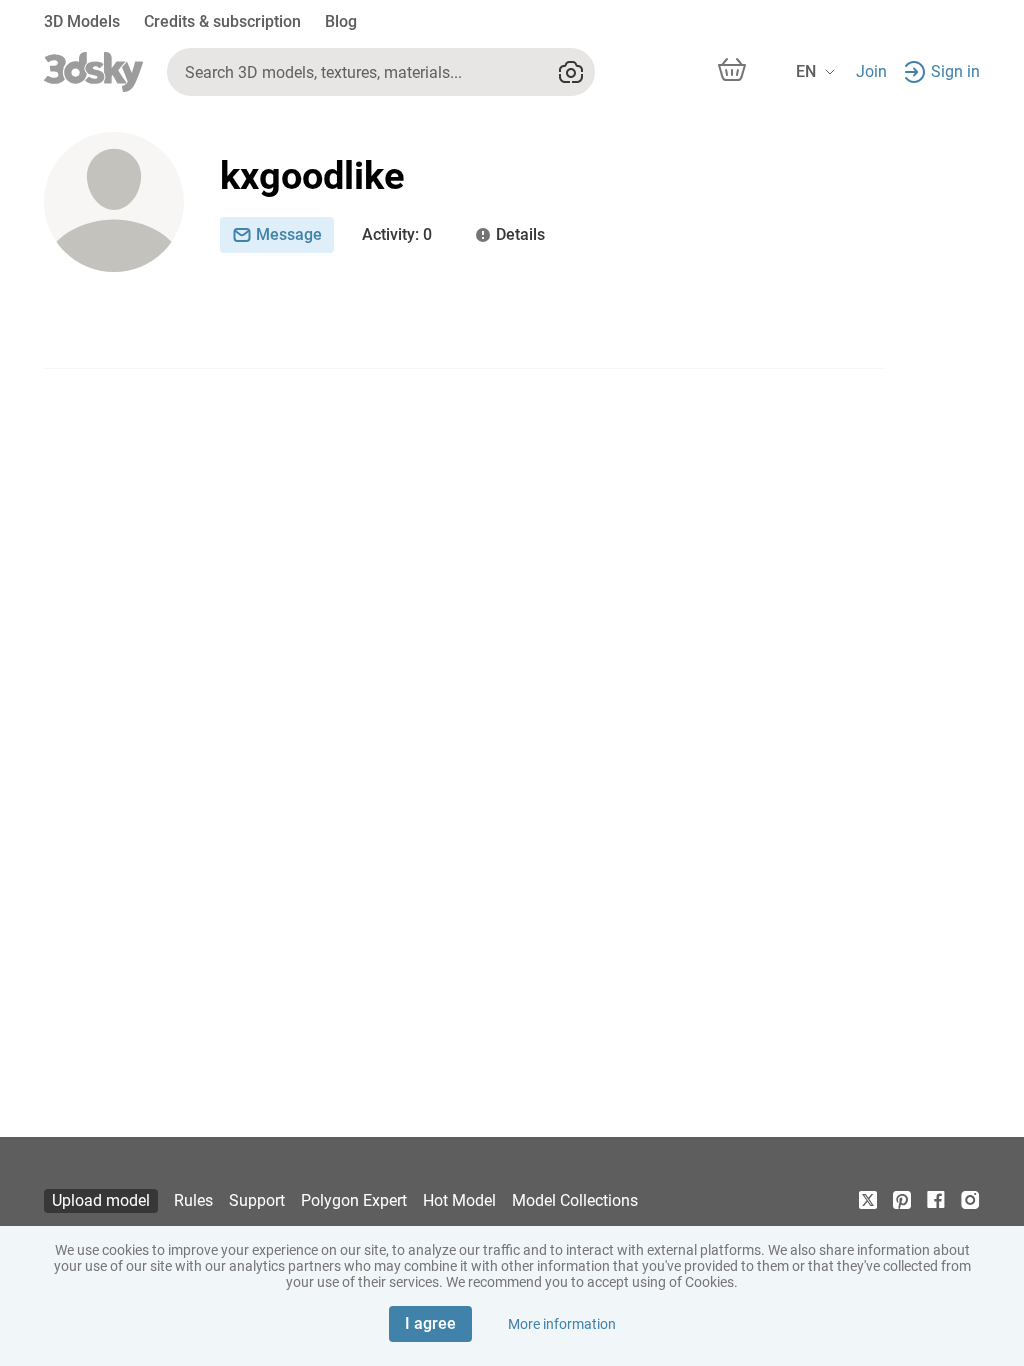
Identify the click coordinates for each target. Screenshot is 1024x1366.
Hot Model (459, 1200)
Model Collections (575, 1200)
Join (871, 71)
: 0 (397, 234)
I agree (430, 1323)
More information (562, 1324)
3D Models (82, 21)
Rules (193, 1200)
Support (257, 1200)
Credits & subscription (222, 21)
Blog (341, 21)
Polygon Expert (354, 1200)
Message (289, 234)
